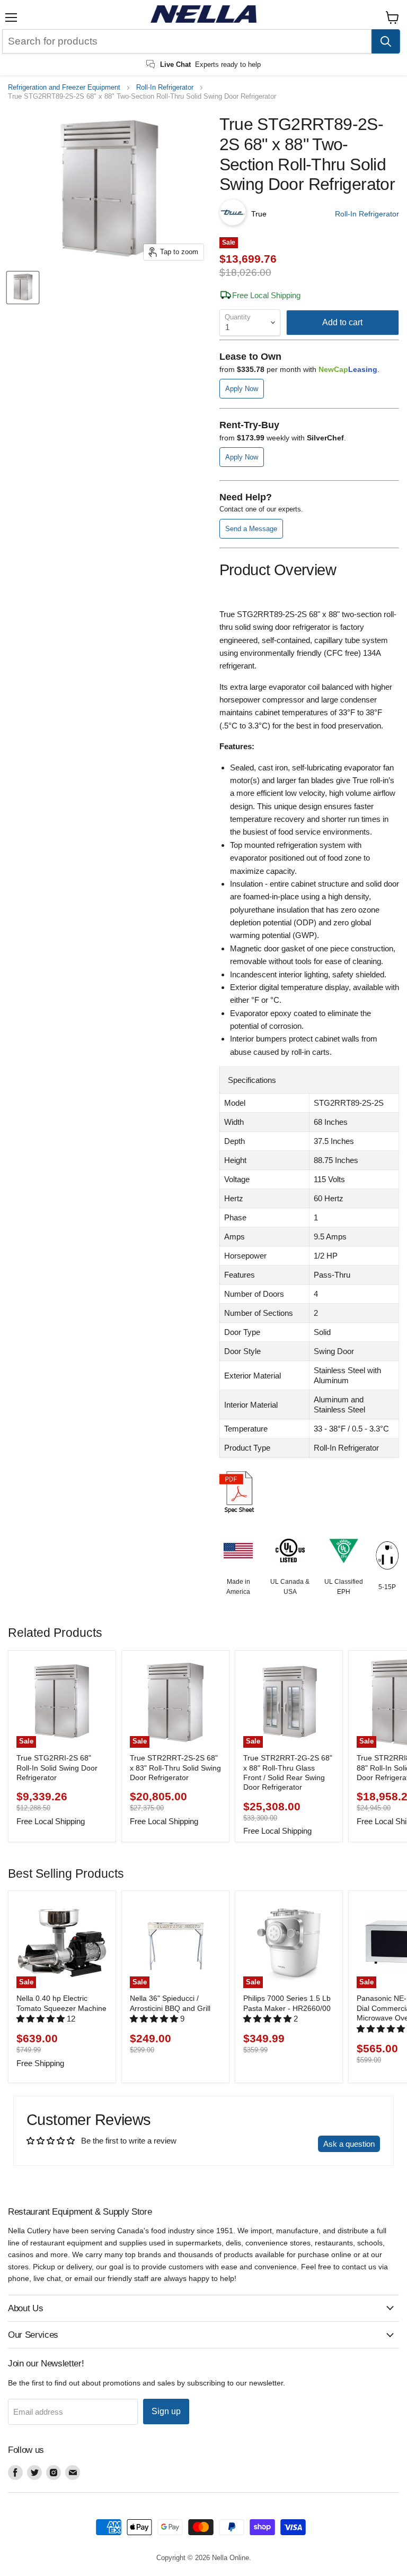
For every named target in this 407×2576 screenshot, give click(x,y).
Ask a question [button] (349, 2144)
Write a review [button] (283, 2144)
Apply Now (242, 389)
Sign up (166, 2411)
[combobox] (187, 41)
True (259, 214)
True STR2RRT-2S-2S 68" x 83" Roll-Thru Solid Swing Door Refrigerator (175, 1768)
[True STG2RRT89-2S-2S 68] (23, 288)
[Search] (386, 41)
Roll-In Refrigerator (165, 88)
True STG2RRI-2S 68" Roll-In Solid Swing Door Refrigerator (57, 1768)
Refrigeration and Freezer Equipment (64, 88)
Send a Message (251, 529)
